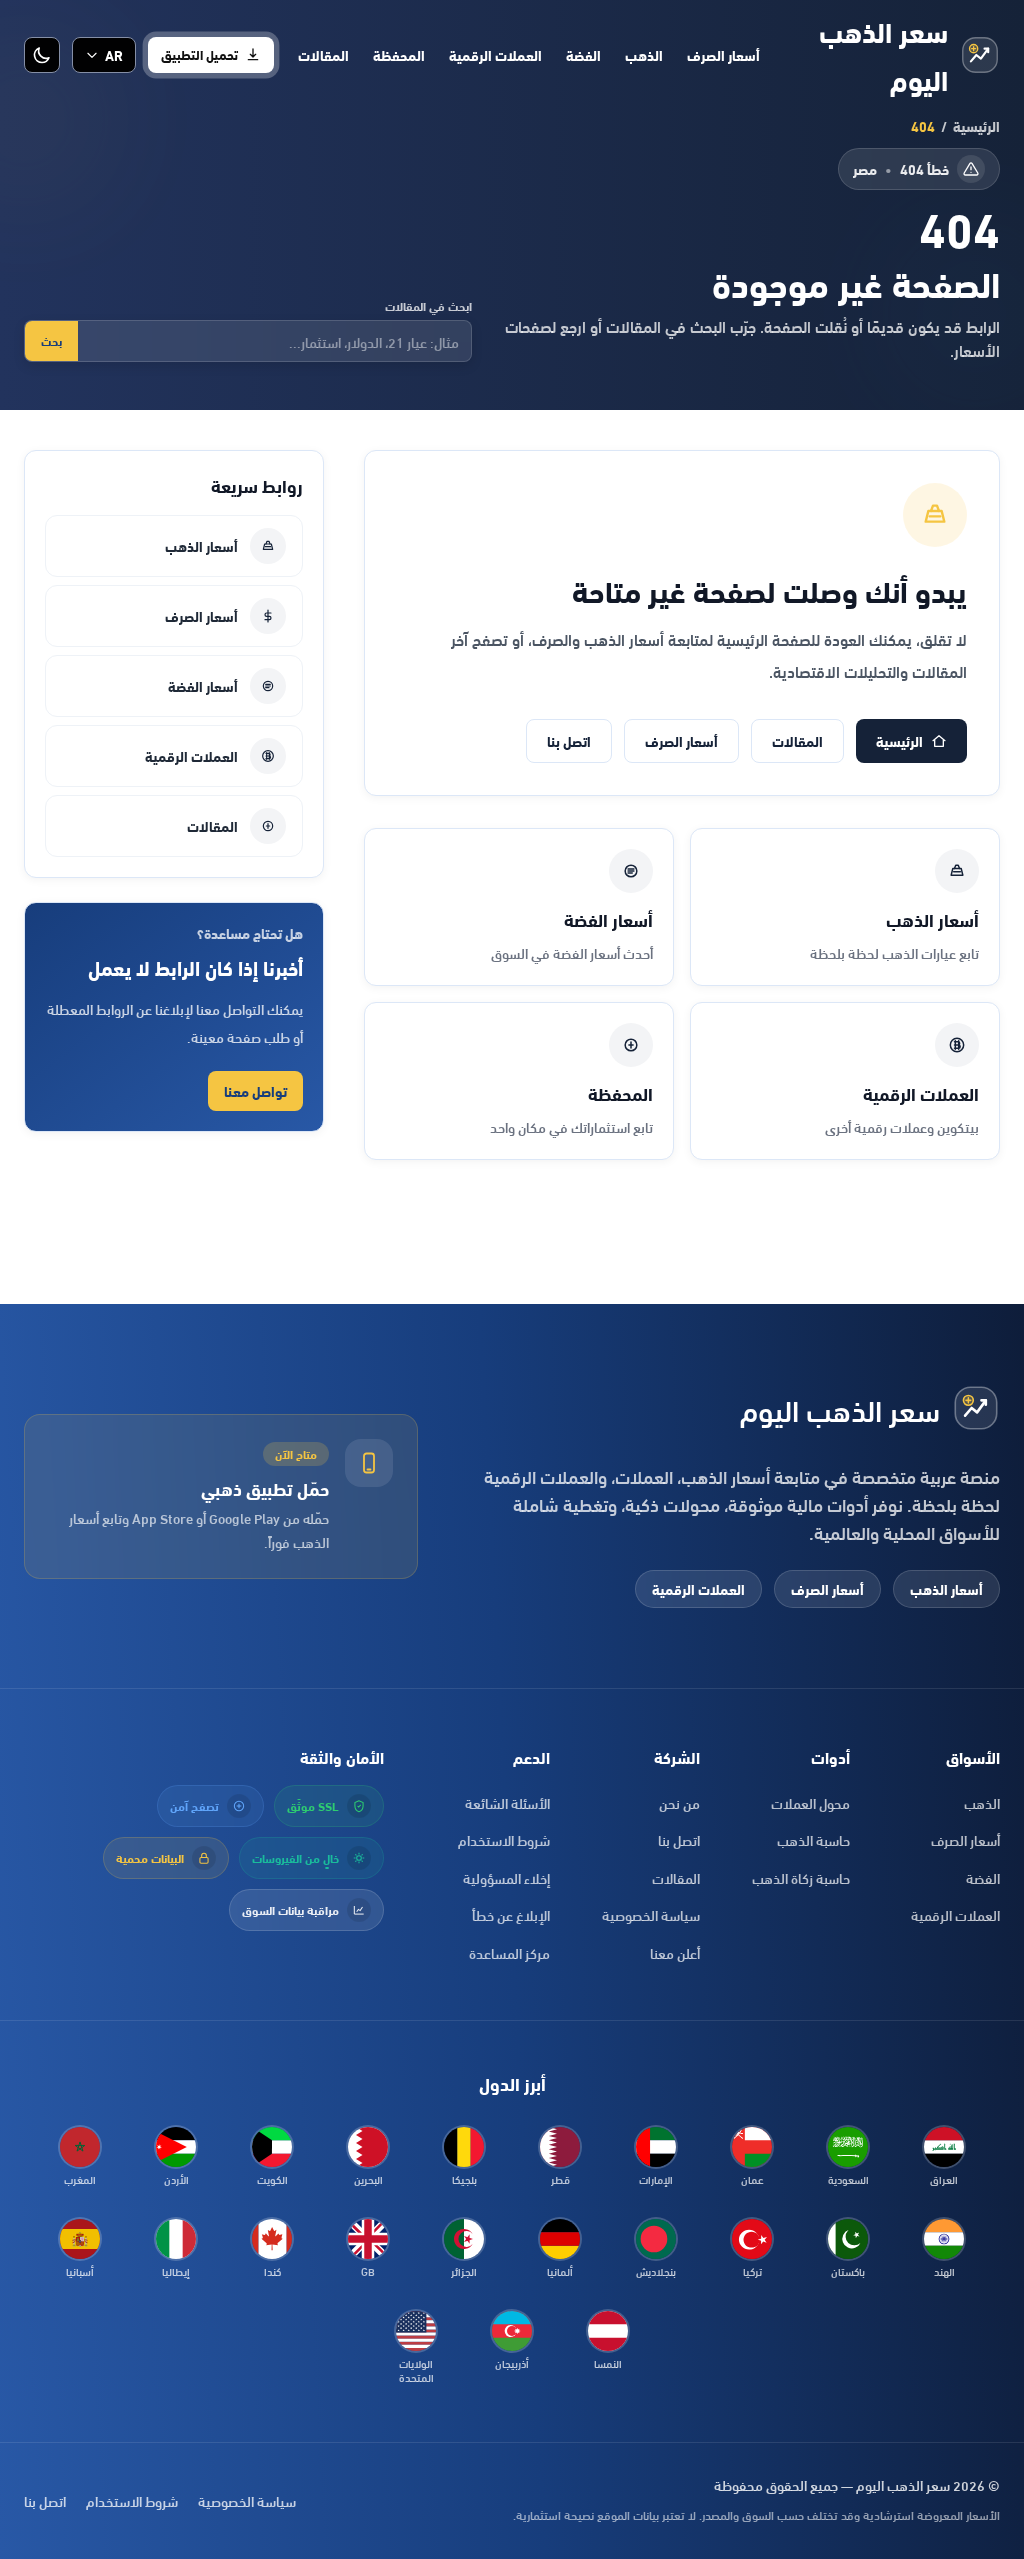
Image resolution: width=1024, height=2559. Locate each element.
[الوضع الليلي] (42, 55)
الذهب (644, 55)
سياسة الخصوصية (651, 1914)
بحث (51, 340)
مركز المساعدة (509, 1952)
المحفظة (399, 55)
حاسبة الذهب (813, 1839)
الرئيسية (976, 126)
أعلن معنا (675, 1952)
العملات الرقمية (495, 55)
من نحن (679, 1802)
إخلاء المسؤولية (506, 1877)
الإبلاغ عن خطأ (511, 1914)
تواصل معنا (255, 1090)
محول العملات (810, 1802)
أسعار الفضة (203, 685)
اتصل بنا (569, 740)
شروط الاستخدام (504, 1839)
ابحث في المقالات (428, 306)
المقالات (323, 55)
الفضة (583, 55)
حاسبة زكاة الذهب (801, 1877)
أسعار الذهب (201, 545)
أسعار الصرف (723, 55)
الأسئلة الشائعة (507, 1802)
